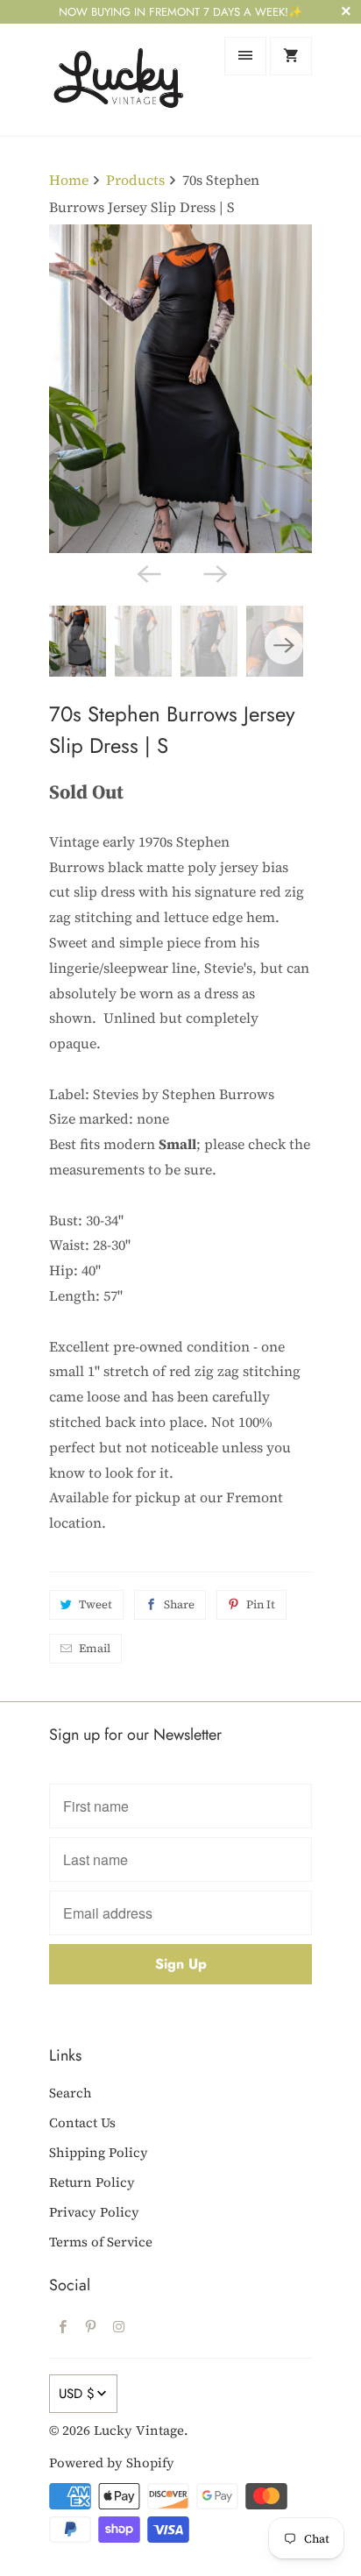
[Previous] (147, 572)
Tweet (96, 1604)
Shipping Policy (99, 2152)
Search (71, 2093)
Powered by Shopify (112, 2462)
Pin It (261, 1604)
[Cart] (291, 56)
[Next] (214, 572)
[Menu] (245, 56)
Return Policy (92, 2182)
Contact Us (82, 2122)
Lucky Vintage (139, 2430)
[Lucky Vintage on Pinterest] (91, 2326)
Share (179, 1604)
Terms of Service (101, 2242)
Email (95, 1648)
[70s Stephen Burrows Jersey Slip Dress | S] (180, 389)
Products (135, 180)
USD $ (77, 2394)
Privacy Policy (94, 2212)
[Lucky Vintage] (119, 79)
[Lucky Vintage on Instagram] (119, 2326)
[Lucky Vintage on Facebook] (63, 2326)
